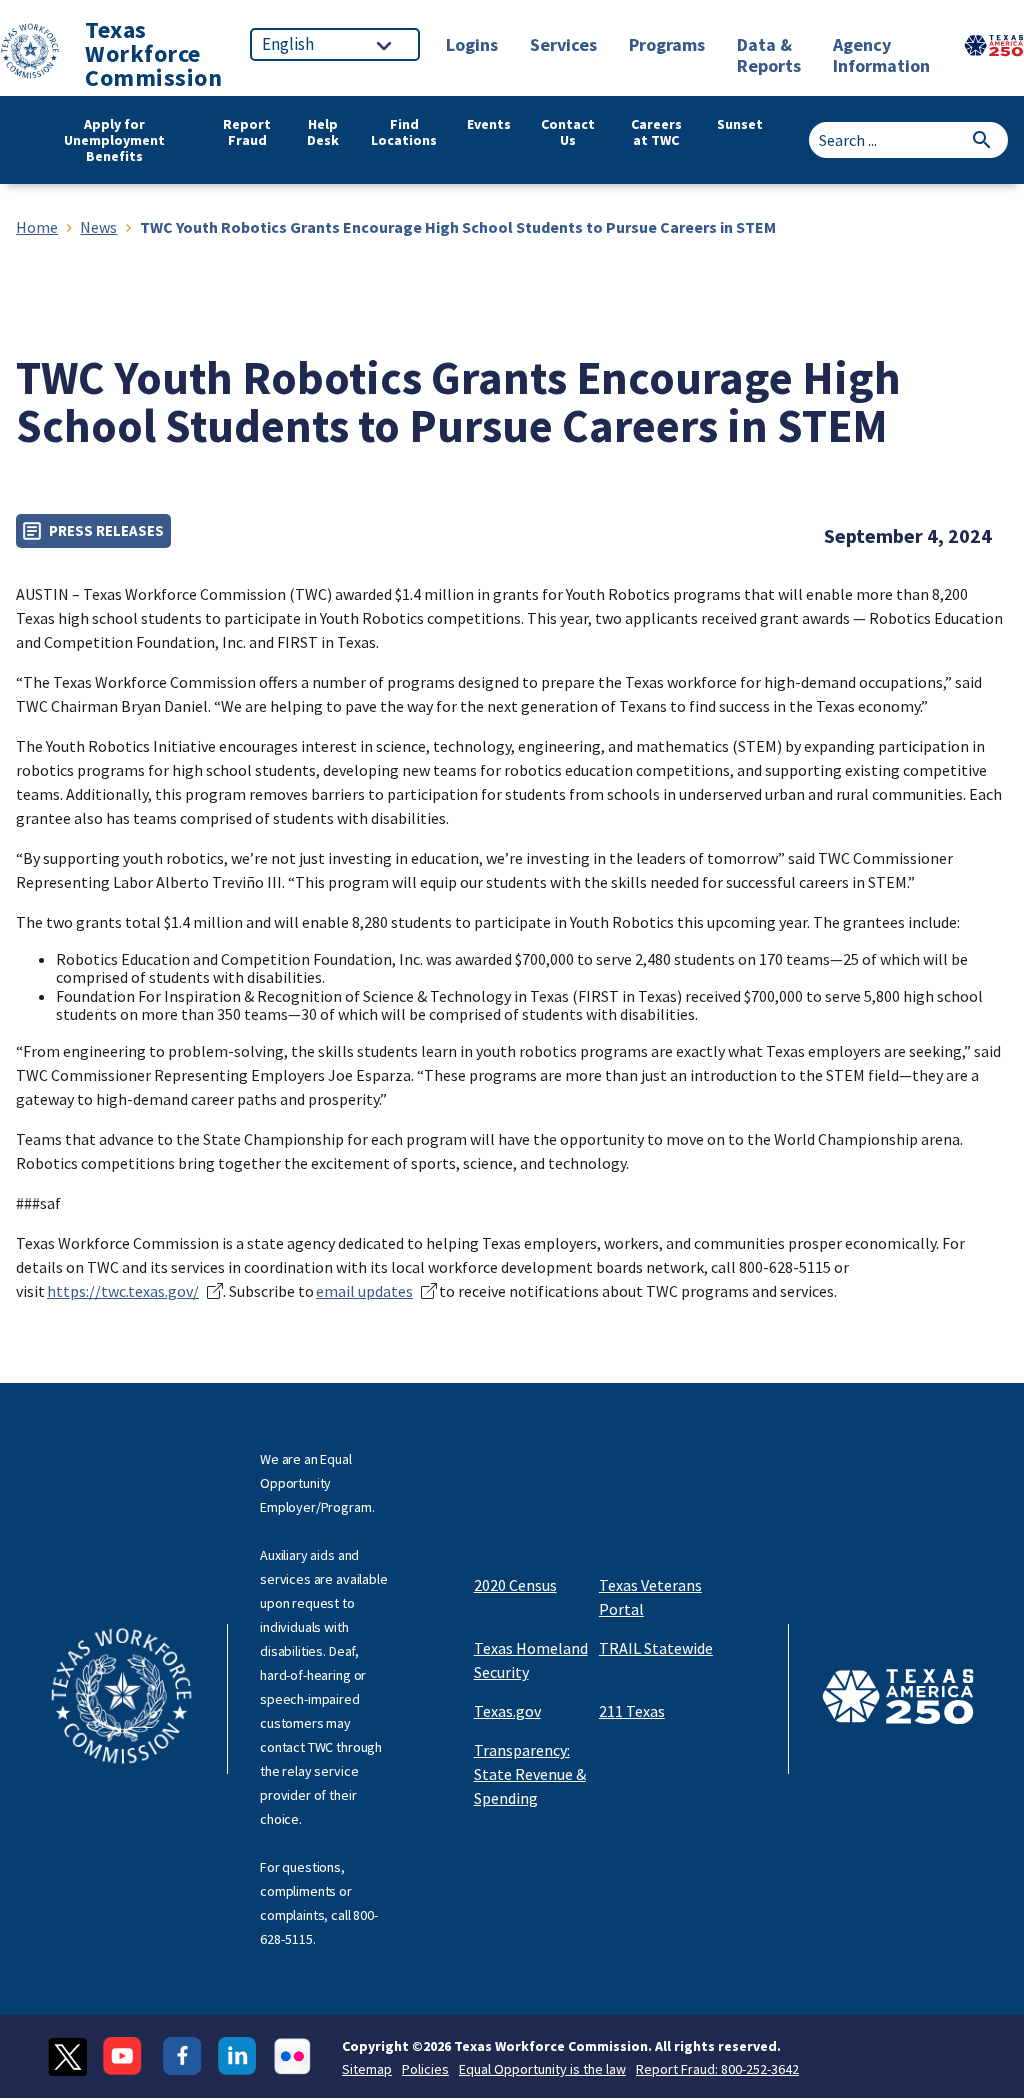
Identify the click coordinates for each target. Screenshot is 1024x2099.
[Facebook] (182, 2056)
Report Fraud (247, 132)
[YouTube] (125, 2056)
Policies (425, 2069)
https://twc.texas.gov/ (123, 1291)
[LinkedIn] (237, 2056)
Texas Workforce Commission (153, 54)
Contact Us (568, 132)
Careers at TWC (656, 132)
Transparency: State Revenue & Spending (530, 1774)
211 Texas (632, 1711)
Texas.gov (507, 1711)
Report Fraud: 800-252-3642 (717, 2069)
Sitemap (367, 2069)
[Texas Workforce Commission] (30, 54)
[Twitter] (67, 2056)
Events (489, 124)
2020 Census (515, 1585)
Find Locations (404, 132)
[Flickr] (292, 2056)
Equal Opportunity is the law (542, 2069)
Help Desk (323, 132)
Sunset (740, 124)
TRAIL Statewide (656, 1648)
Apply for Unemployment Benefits (114, 140)
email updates (364, 1291)
